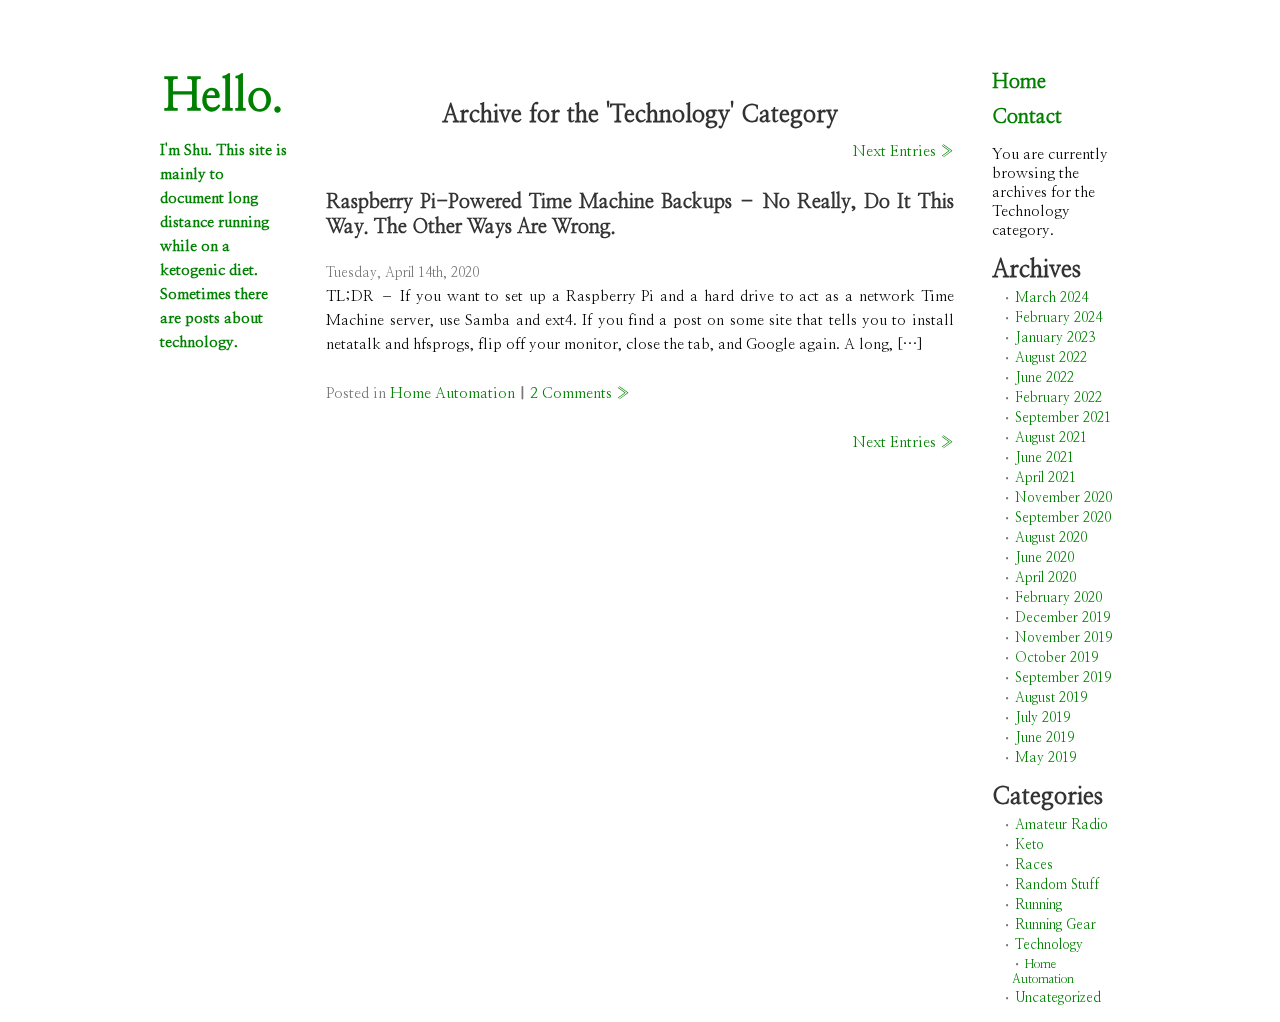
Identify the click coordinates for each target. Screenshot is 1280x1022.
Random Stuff (1057, 885)
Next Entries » (903, 151)
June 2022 (1044, 378)
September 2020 (1063, 518)
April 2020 (1045, 578)
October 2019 (1056, 658)
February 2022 (1058, 398)
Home (1019, 82)
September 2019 (1063, 678)
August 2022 (1051, 358)
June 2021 (1044, 458)
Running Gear (1055, 925)
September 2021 (1063, 418)
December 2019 (1062, 618)
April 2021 (1045, 478)
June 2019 (1044, 738)
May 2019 (1045, 758)
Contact (1027, 117)
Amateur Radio (1061, 825)
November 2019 (1063, 638)
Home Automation (452, 393)
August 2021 (1051, 438)
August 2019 (1051, 698)
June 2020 (1044, 558)
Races (1034, 865)
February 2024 (1058, 318)
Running (1038, 905)
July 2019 (1042, 718)
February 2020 (1058, 598)
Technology (1049, 945)
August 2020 (1051, 538)
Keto (1029, 845)
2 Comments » (580, 393)
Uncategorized (1058, 998)
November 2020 (1063, 498)
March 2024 (1051, 298)
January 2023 (1055, 338)
